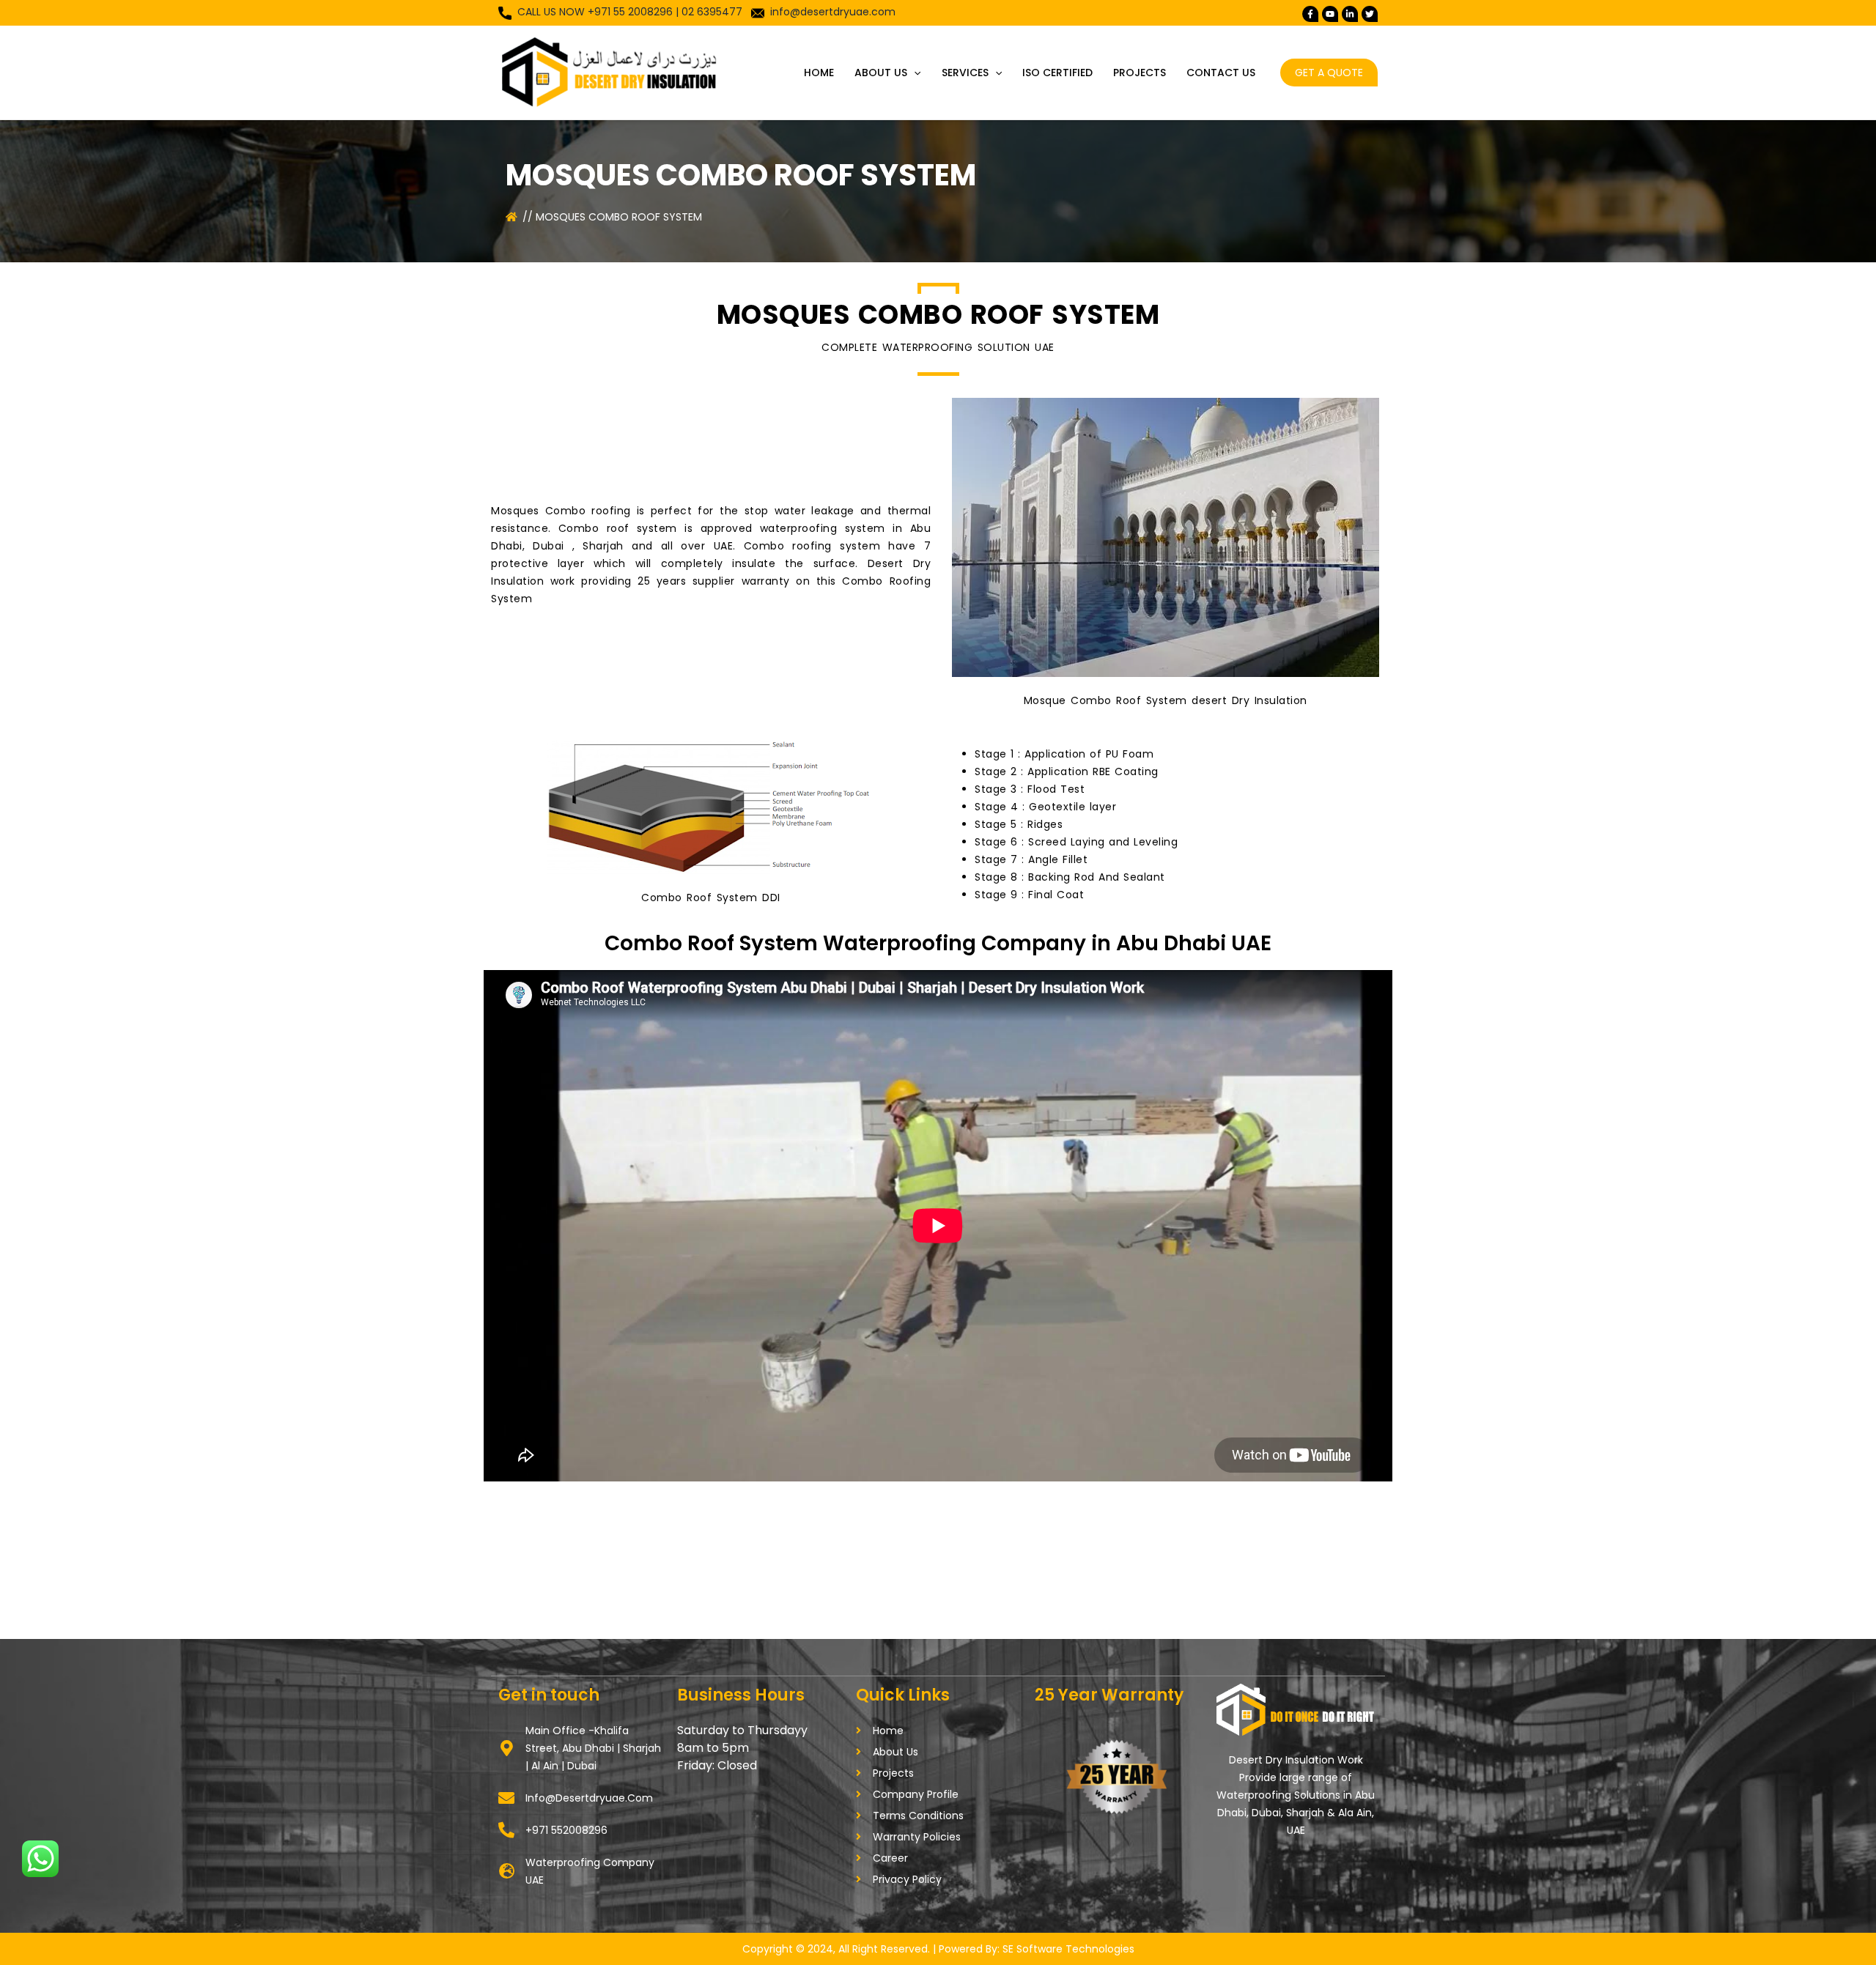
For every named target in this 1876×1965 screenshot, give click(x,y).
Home (819, 73)
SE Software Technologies (1068, 1949)
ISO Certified (1057, 73)
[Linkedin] (1350, 14)
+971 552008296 (566, 1830)
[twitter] (1330, 14)
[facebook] (1310, 14)
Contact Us (1221, 73)
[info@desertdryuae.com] (506, 1798)
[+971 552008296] (506, 1830)
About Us (881, 73)
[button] (914, 73)
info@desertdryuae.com (833, 12)
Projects (1140, 73)
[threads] (1370, 14)
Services (965, 73)
